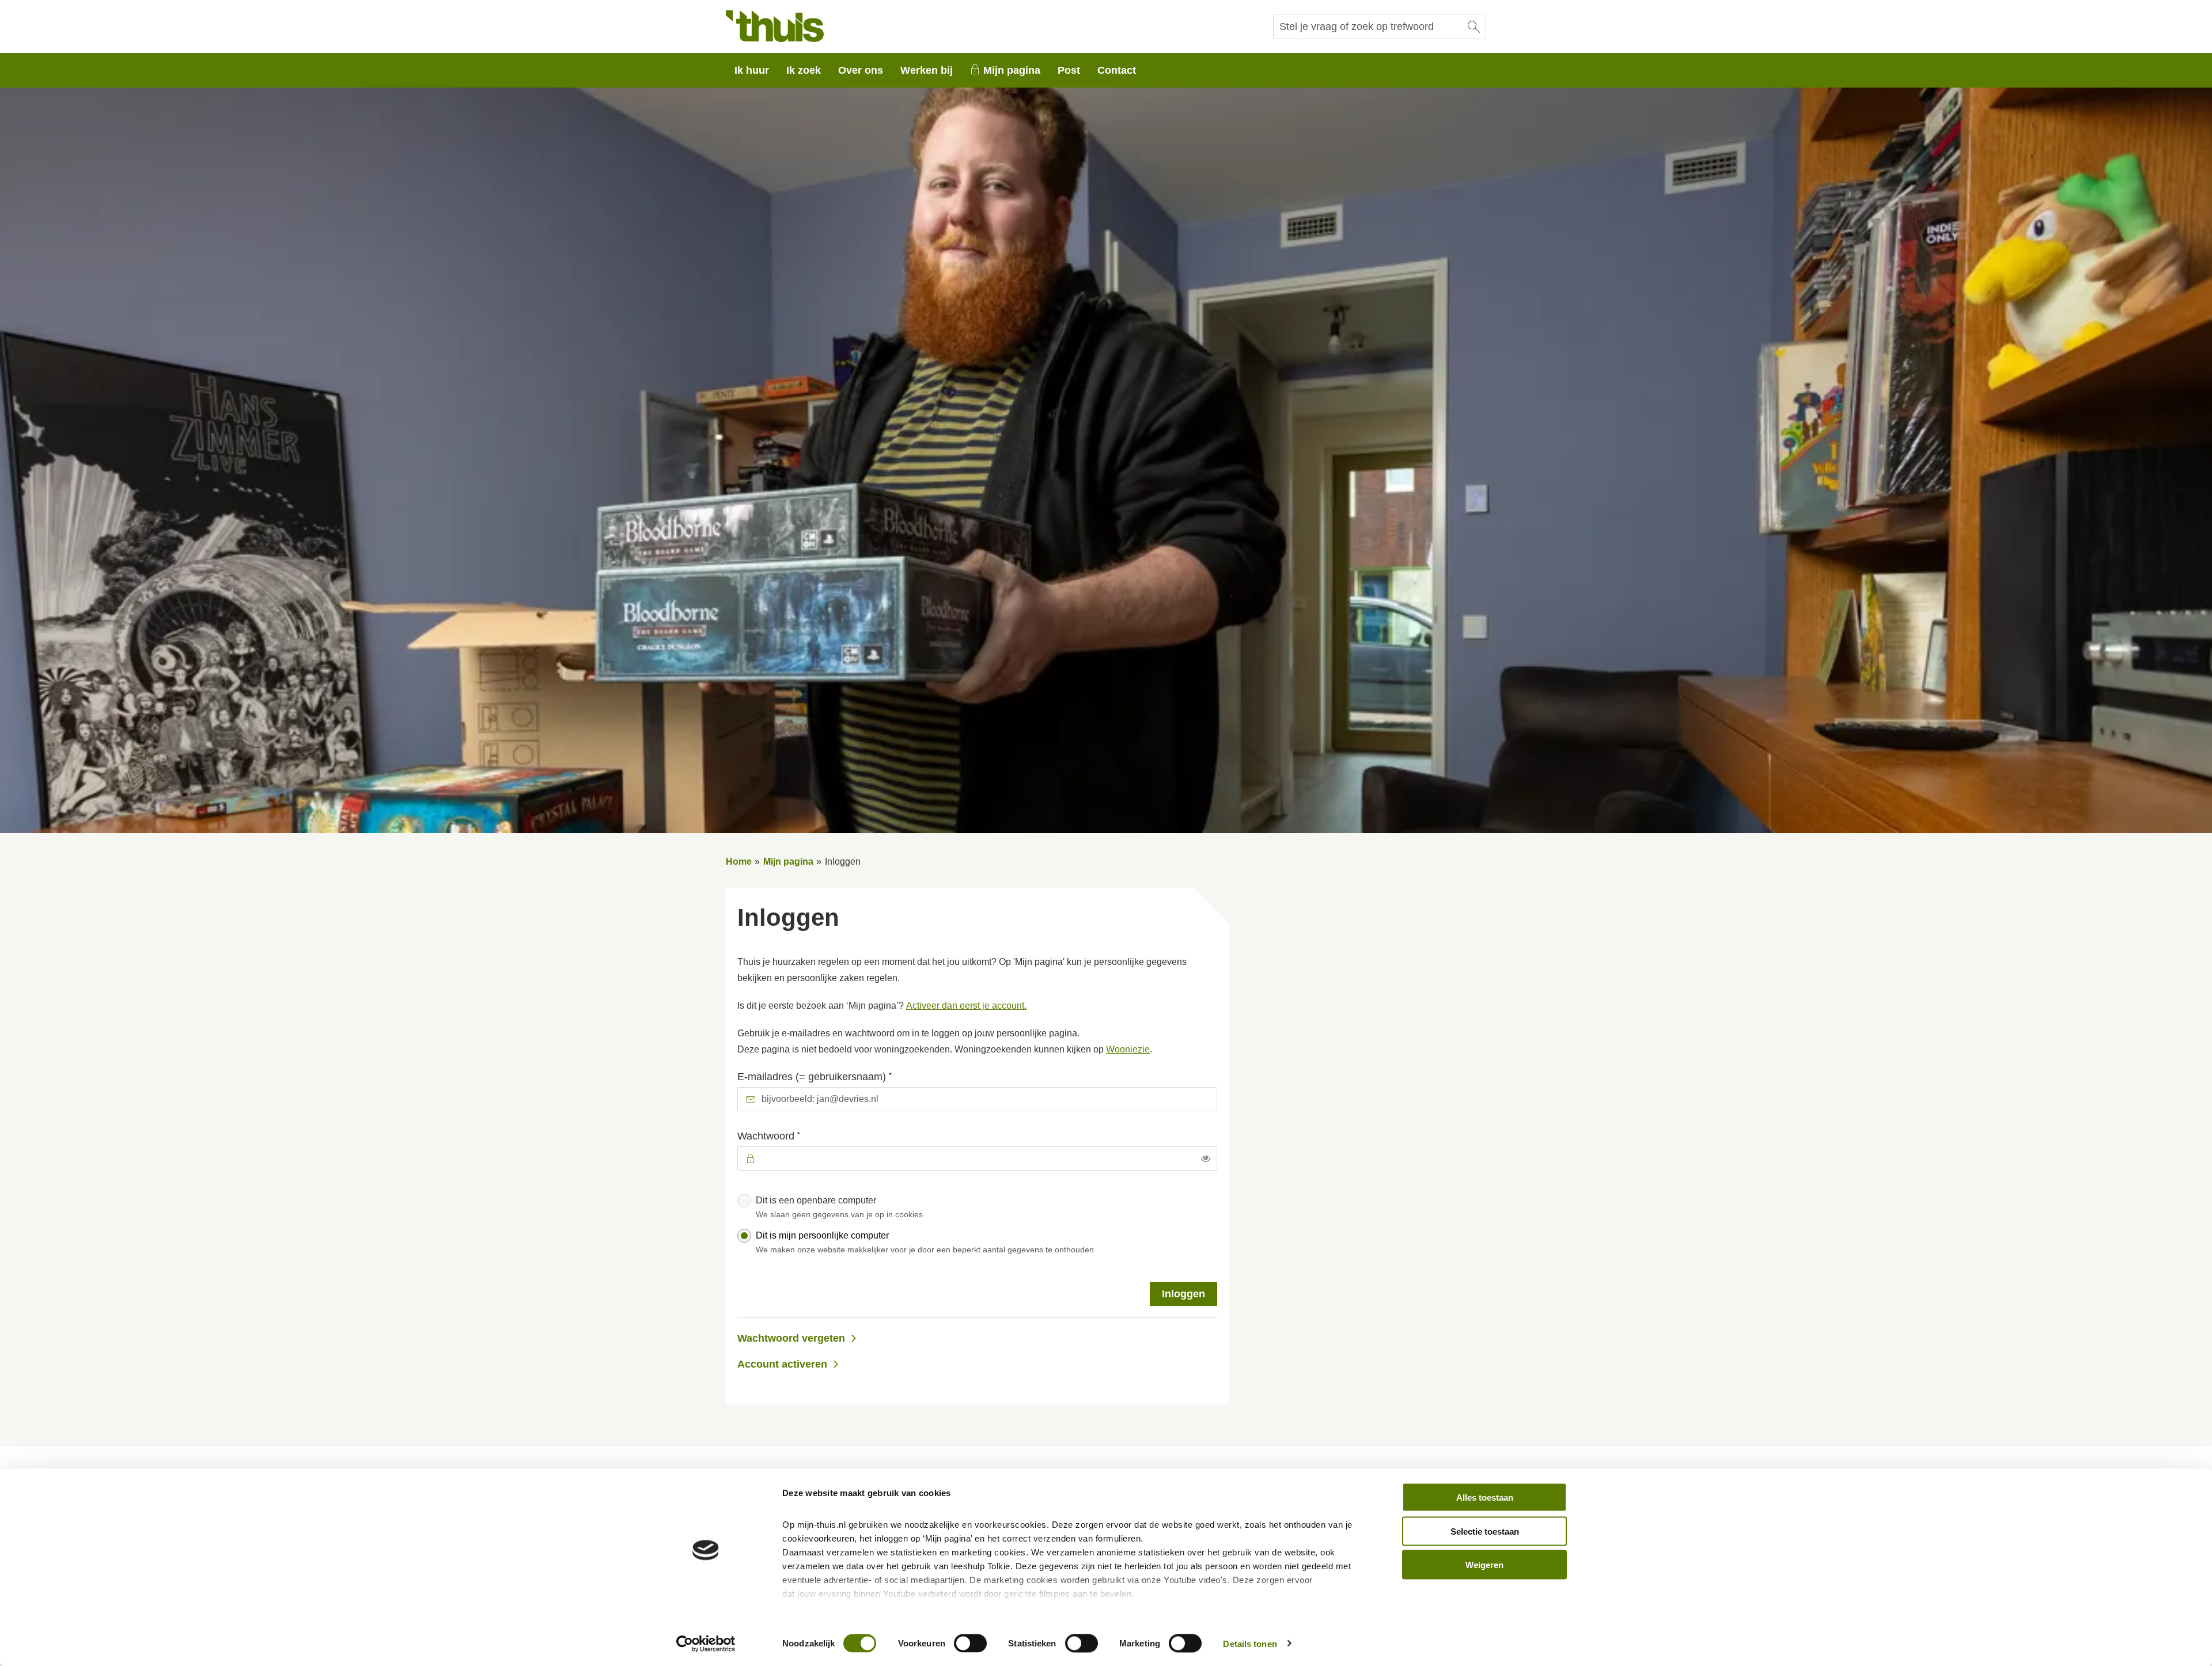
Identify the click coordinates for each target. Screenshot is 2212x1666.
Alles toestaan (1485, 1497)
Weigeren (1484, 1565)
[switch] (970, 1643)
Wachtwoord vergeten (791, 1338)
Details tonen (1250, 1643)
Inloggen (1183, 1294)
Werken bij (927, 70)
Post (1069, 70)
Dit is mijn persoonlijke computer (925, 1242)
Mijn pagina (1012, 70)
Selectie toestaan (1485, 1531)
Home (739, 862)
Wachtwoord (791, 1135)
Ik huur (752, 70)
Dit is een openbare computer (839, 1207)
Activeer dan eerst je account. (966, 1006)
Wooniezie (1128, 1049)
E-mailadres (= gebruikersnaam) (837, 1076)
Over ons (861, 70)
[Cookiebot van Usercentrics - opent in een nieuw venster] (706, 1644)
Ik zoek (804, 70)
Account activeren (782, 1364)
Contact (1117, 70)
